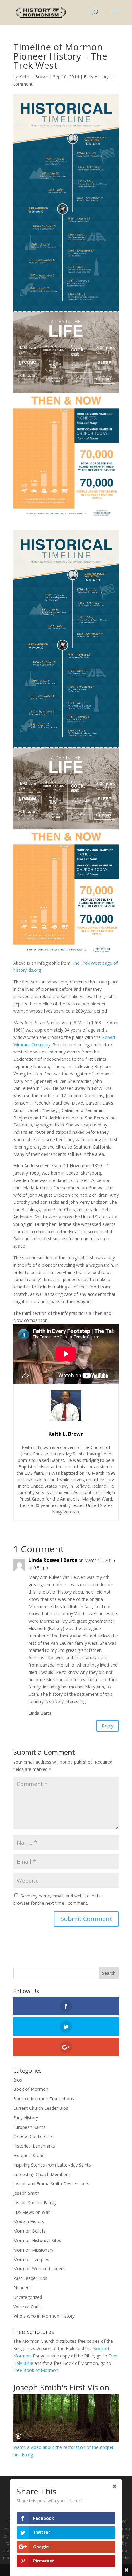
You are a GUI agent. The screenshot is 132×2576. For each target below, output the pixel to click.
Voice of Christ (28, 2307)
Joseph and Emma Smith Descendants (51, 2184)
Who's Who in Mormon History (44, 2316)
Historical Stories (30, 2155)
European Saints (29, 2127)
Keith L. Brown (34, 77)
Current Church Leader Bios (41, 2108)
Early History (96, 77)
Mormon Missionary (33, 2250)
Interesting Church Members (41, 2174)
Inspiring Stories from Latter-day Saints (52, 2165)
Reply (108, 1726)
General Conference (33, 2136)
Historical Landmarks (34, 2146)
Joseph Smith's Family (35, 2203)
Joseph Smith (26, 2193)
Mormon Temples (31, 2259)
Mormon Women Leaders (39, 2269)
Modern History (29, 2221)
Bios (18, 2080)
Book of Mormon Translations (44, 2099)
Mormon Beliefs (29, 2231)
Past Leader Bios (30, 2278)
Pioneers (22, 2288)
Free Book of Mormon (36, 2370)
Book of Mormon (31, 2089)
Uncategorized (28, 2297)
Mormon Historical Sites (37, 2240)
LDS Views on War (31, 2212)
